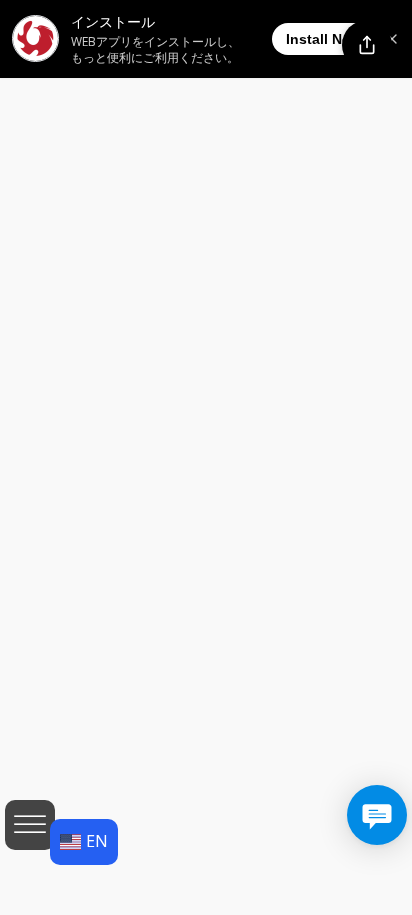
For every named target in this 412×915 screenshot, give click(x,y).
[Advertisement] (206, 281)
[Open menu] (30, 825)
